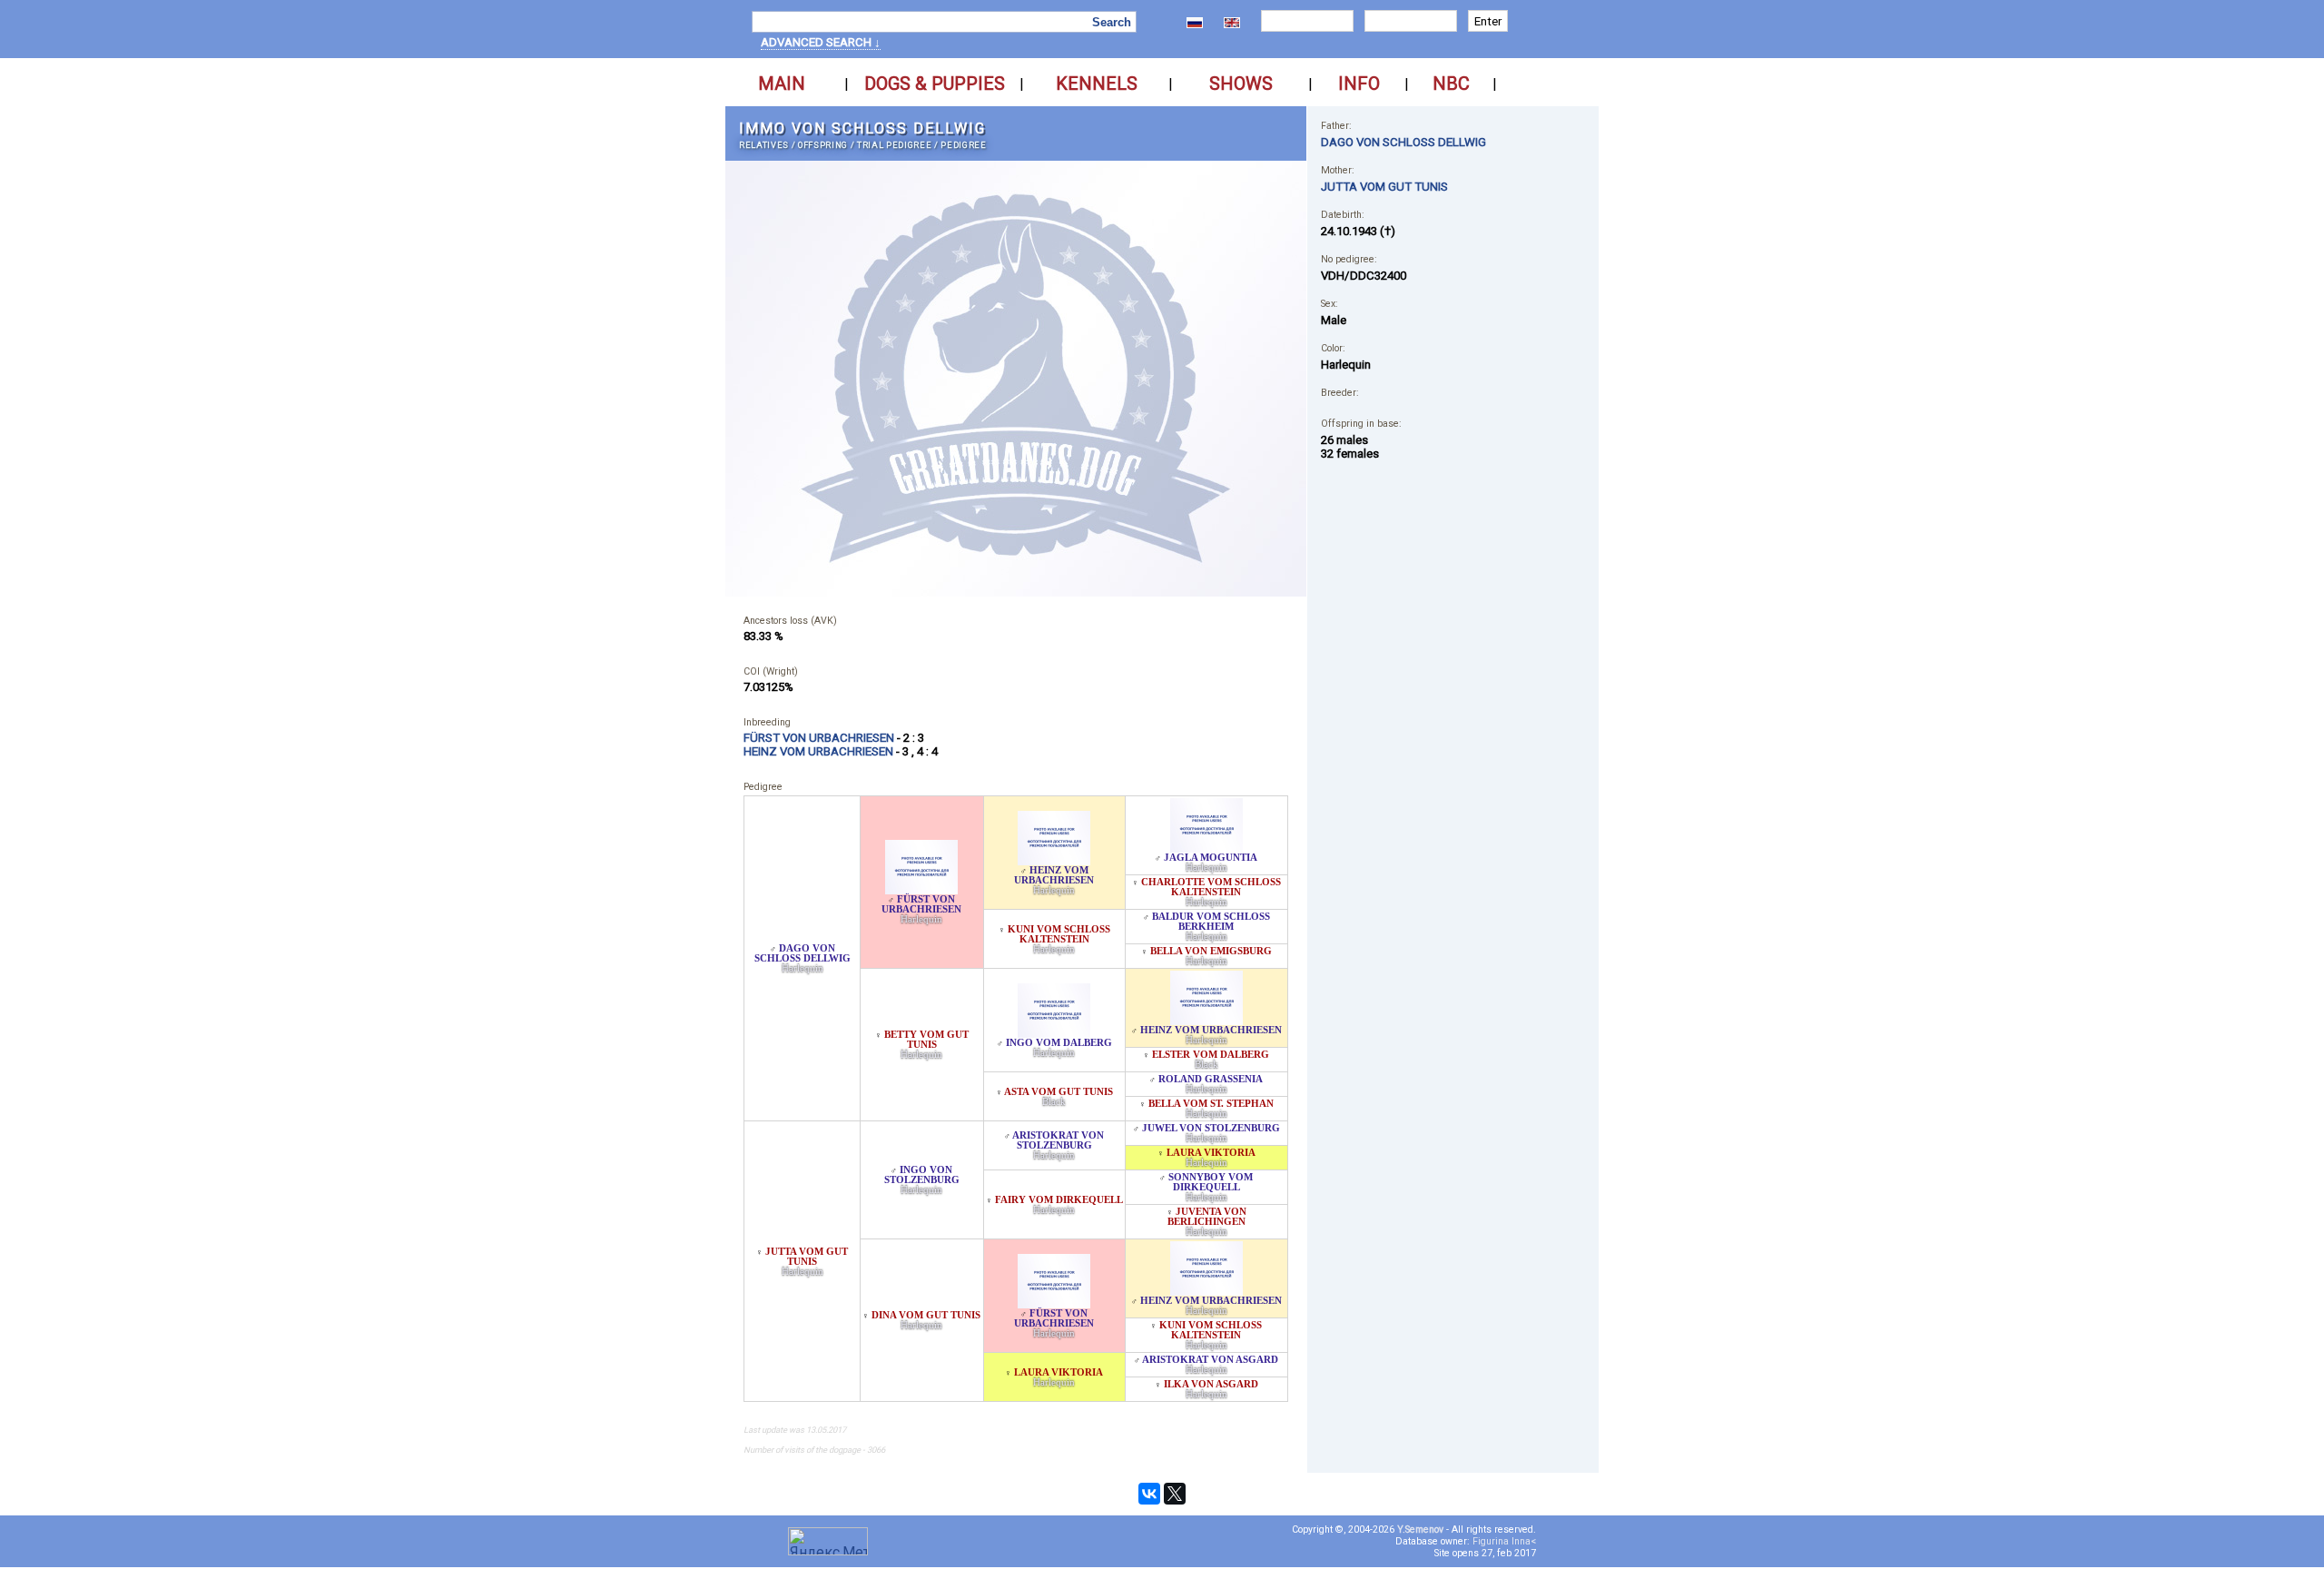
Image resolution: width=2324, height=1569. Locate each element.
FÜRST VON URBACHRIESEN (921, 904)
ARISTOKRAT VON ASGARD (1210, 1360)
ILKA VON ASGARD (1211, 1384)
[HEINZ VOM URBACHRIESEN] (1054, 860)
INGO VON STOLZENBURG (922, 1175)
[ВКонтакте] (1149, 1494)
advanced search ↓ (821, 42)
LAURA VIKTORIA (1211, 1153)
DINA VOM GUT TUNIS (926, 1315)
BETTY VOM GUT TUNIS (926, 1040)
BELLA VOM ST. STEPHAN (1211, 1104)
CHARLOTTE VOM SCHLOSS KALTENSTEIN (1211, 887)
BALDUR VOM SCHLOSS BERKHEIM (1211, 922)
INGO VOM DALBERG (1059, 1043)
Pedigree (963, 145)
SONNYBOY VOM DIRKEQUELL (1211, 1182)
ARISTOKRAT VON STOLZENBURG (1058, 1140)
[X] (1175, 1494)
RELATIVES (764, 145)
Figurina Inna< (1504, 1541)
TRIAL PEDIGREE (894, 145)
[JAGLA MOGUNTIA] (1206, 848)
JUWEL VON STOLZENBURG (1211, 1128)
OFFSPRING (823, 145)
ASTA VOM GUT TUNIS (1059, 1092)
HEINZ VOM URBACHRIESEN (1054, 875)
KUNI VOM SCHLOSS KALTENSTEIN (1059, 934)
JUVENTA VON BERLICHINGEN (1207, 1217)
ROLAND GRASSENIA (1211, 1079)
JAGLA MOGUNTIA (1211, 858)
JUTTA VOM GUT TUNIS (807, 1257)
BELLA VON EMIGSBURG (1211, 951)
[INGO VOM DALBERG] (1054, 1033)
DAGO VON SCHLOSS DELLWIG (803, 953)
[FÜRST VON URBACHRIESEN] (921, 889)
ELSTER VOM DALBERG (1211, 1055)
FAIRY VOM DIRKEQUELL (1059, 1200)
